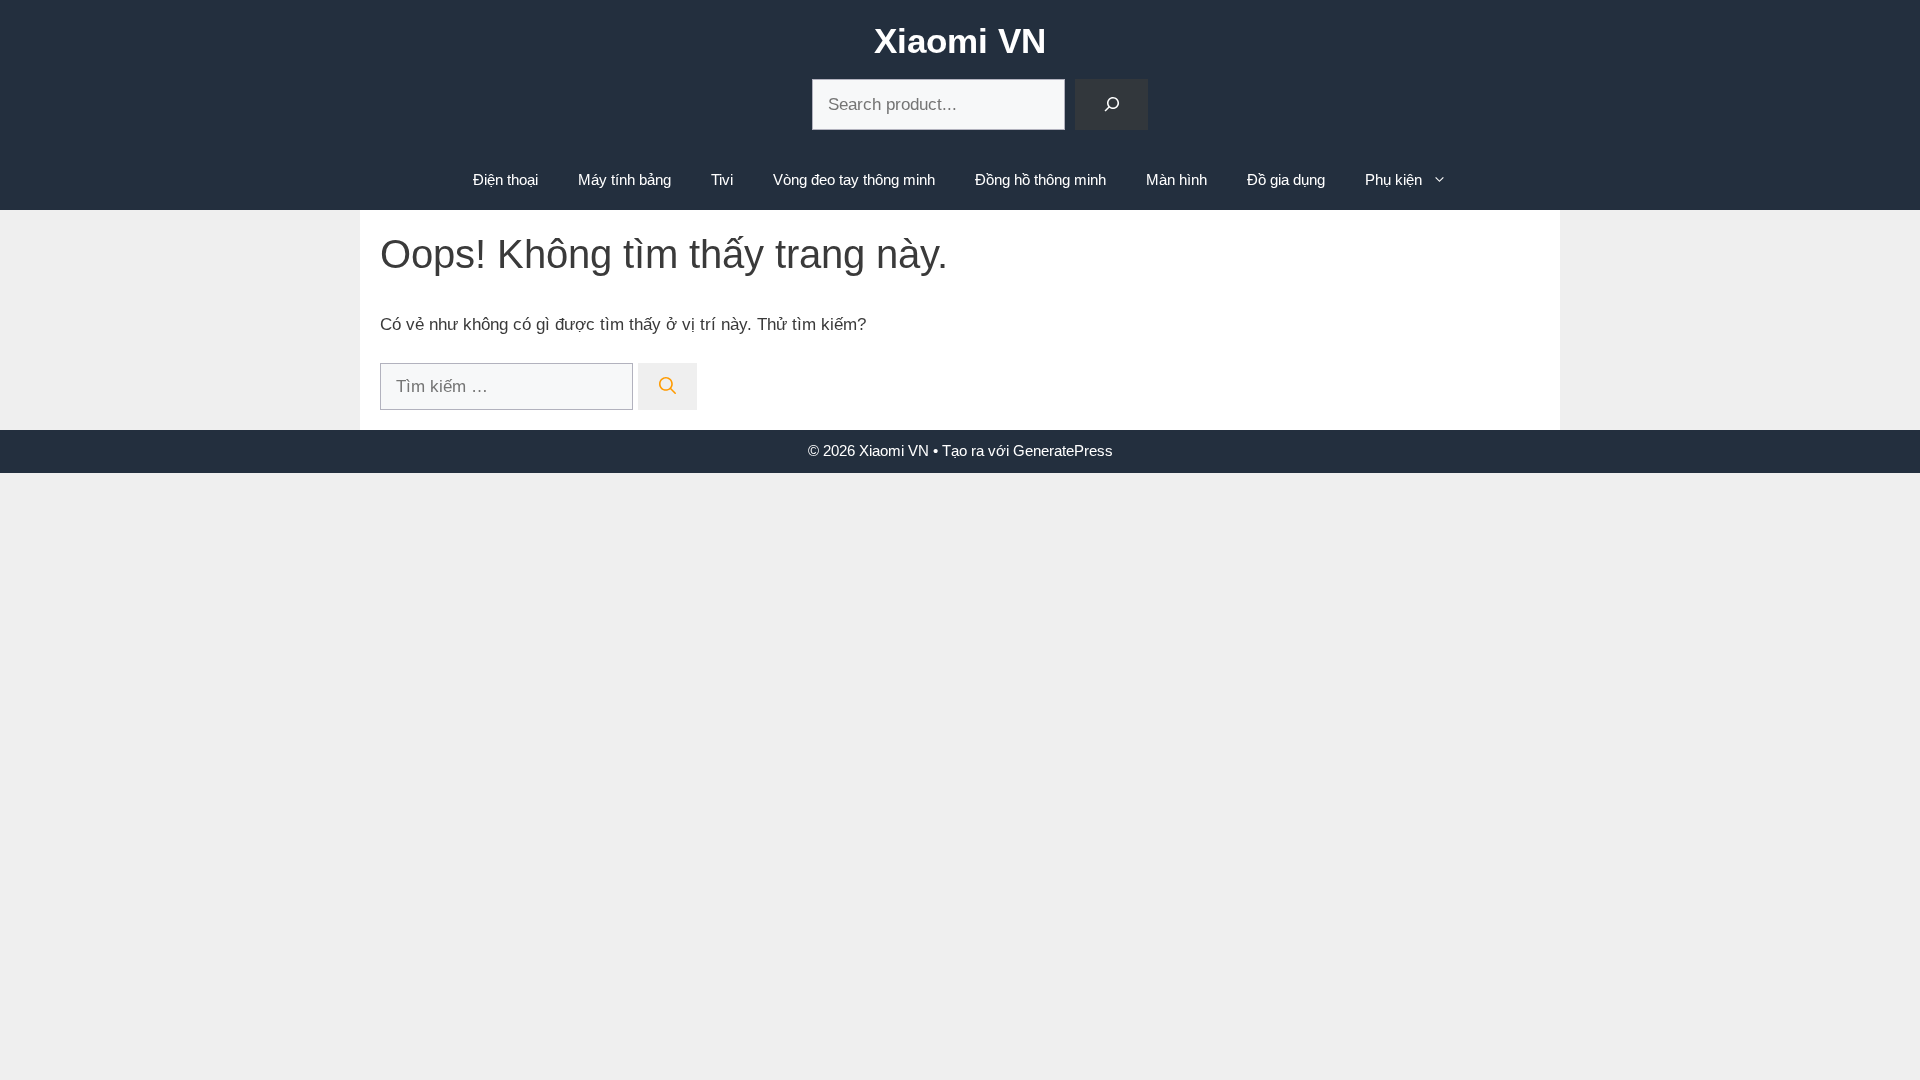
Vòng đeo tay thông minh (854, 179)
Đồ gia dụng (1286, 179)
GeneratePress (1063, 450)
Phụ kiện (1393, 179)
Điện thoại (505, 179)
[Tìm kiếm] (667, 387)
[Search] (1111, 104)
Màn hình (1176, 179)
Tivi (722, 179)
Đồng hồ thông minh (1040, 179)
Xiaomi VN (960, 40)
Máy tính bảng (624, 179)
